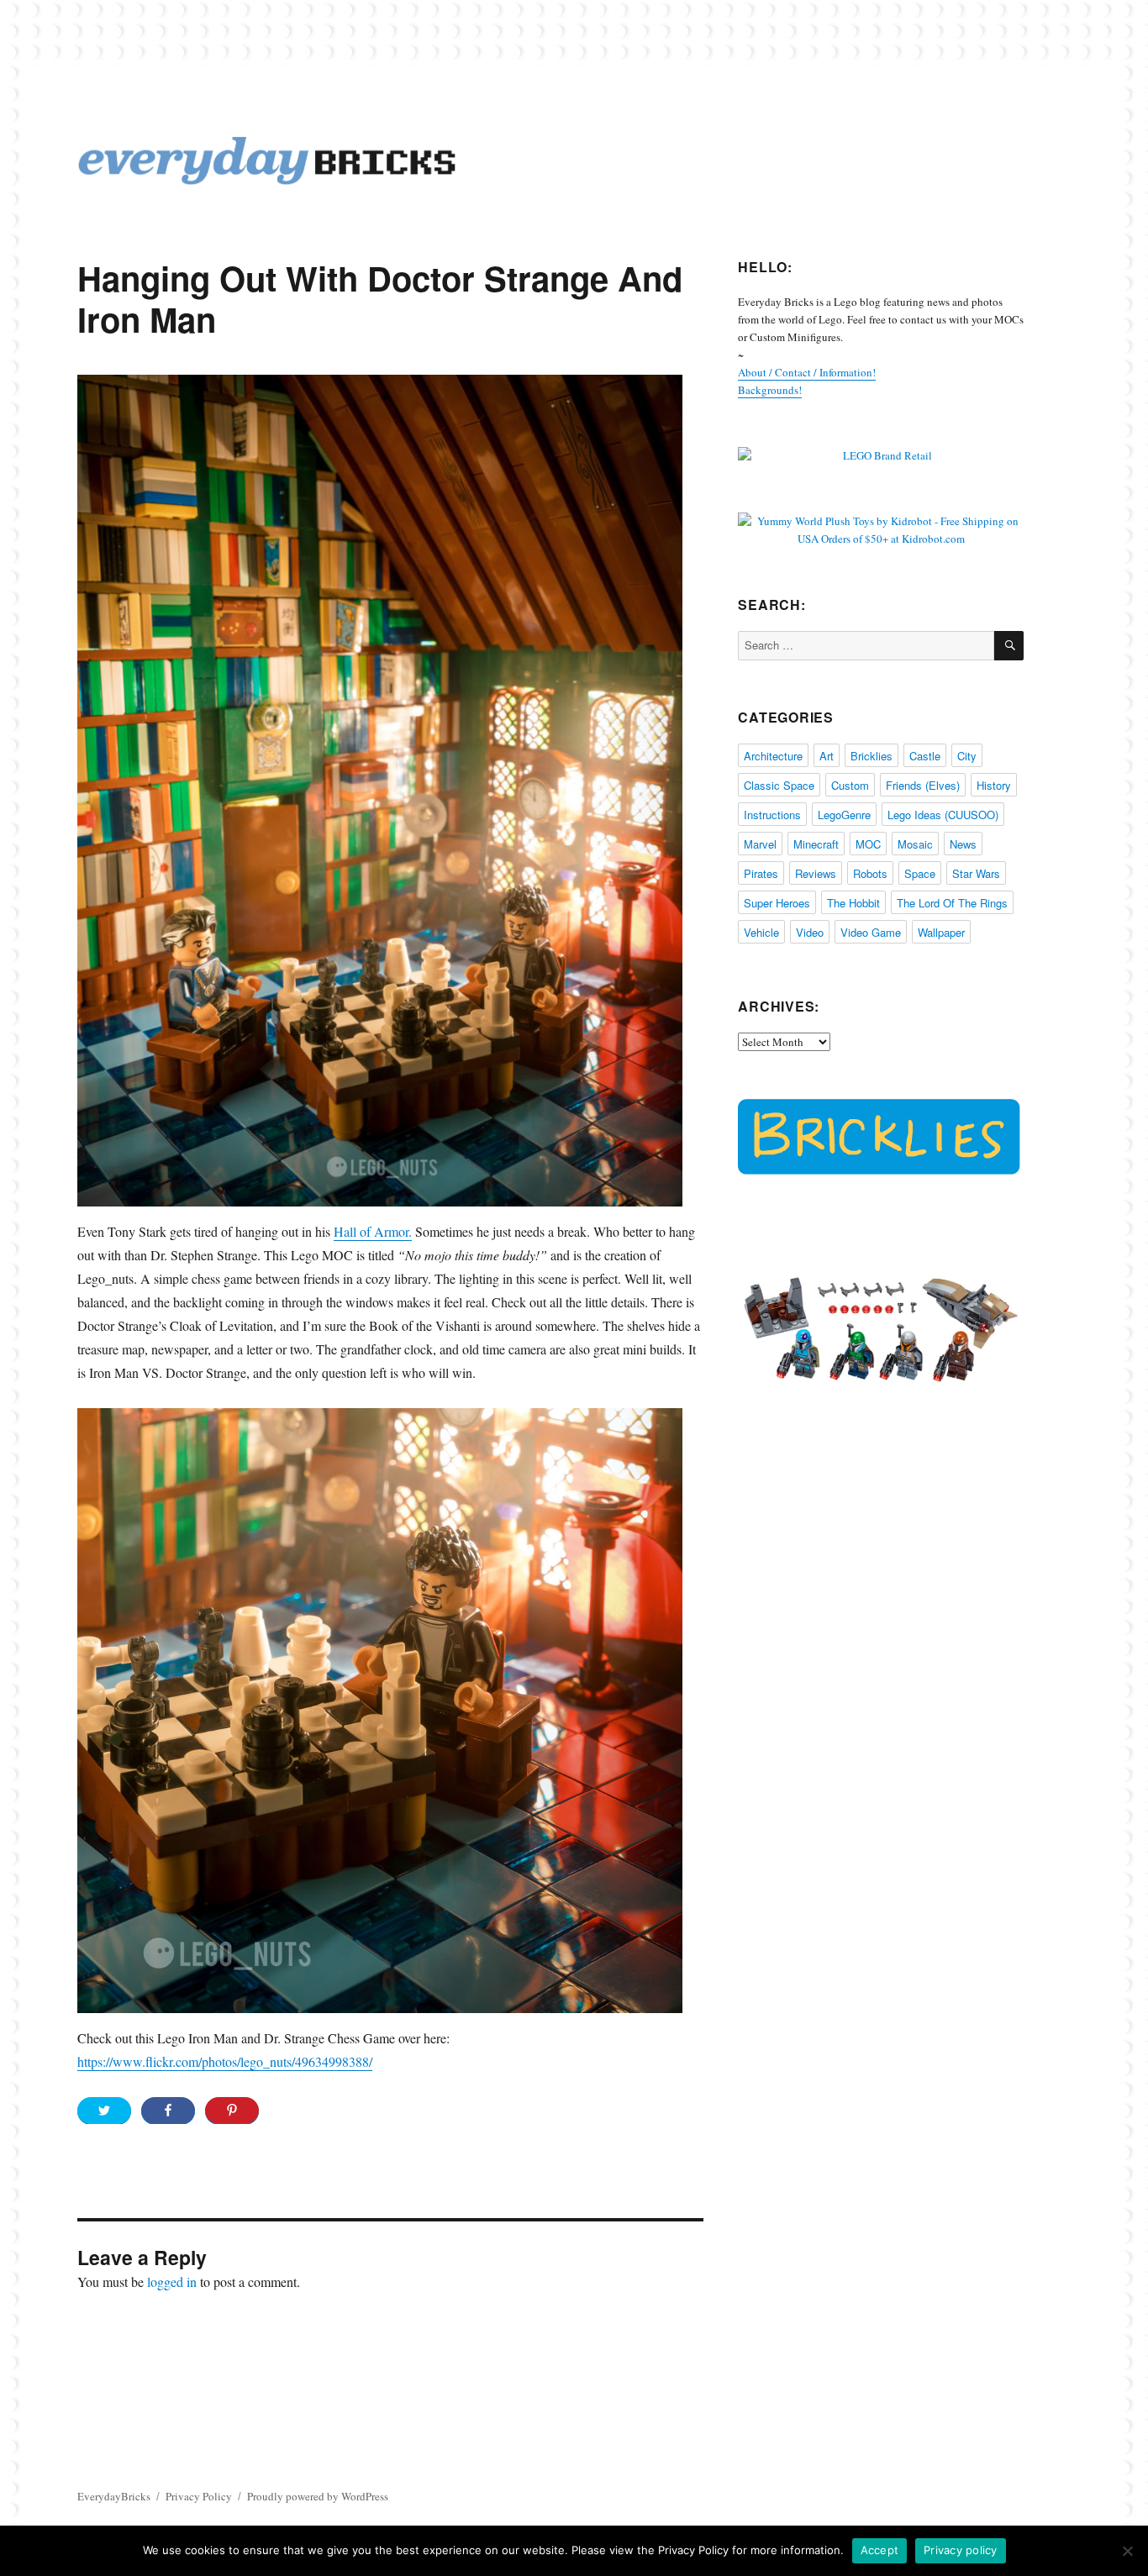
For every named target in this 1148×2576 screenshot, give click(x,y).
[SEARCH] (1009, 646)
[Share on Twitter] (104, 2111)
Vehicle (761, 932)
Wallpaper (941, 932)
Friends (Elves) (923, 785)
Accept (880, 2550)
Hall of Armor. (373, 1231)
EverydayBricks (114, 2496)
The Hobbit (853, 903)
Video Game (871, 932)
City (967, 756)
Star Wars (976, 873)
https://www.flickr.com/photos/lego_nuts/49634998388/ (225, 2061)
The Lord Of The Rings (952, 903)
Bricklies (872, 756)
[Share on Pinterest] (232, 2111)
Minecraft (816, 844)
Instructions (772, 815)
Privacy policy (961, 2550)
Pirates (761, 873)
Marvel (760, 844)
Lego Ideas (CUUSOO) (943, 815)
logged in (172, 2282)
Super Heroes (777, 903)
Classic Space (779, 785)
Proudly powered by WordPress (318, 2496)
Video (810, 932)
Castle (925, 756)
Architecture (773, 756)
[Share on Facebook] (168, 2111)
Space (920, 873)
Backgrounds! (770, 390)
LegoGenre (844, 815)
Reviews (816, 873)
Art (827, 756)
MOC (868, 844)
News (963, 844)
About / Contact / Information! (807, 372)
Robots (870, 873)
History (994, 785)
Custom (850, 785)
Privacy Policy (199, 2496)
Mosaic (915, 844)
